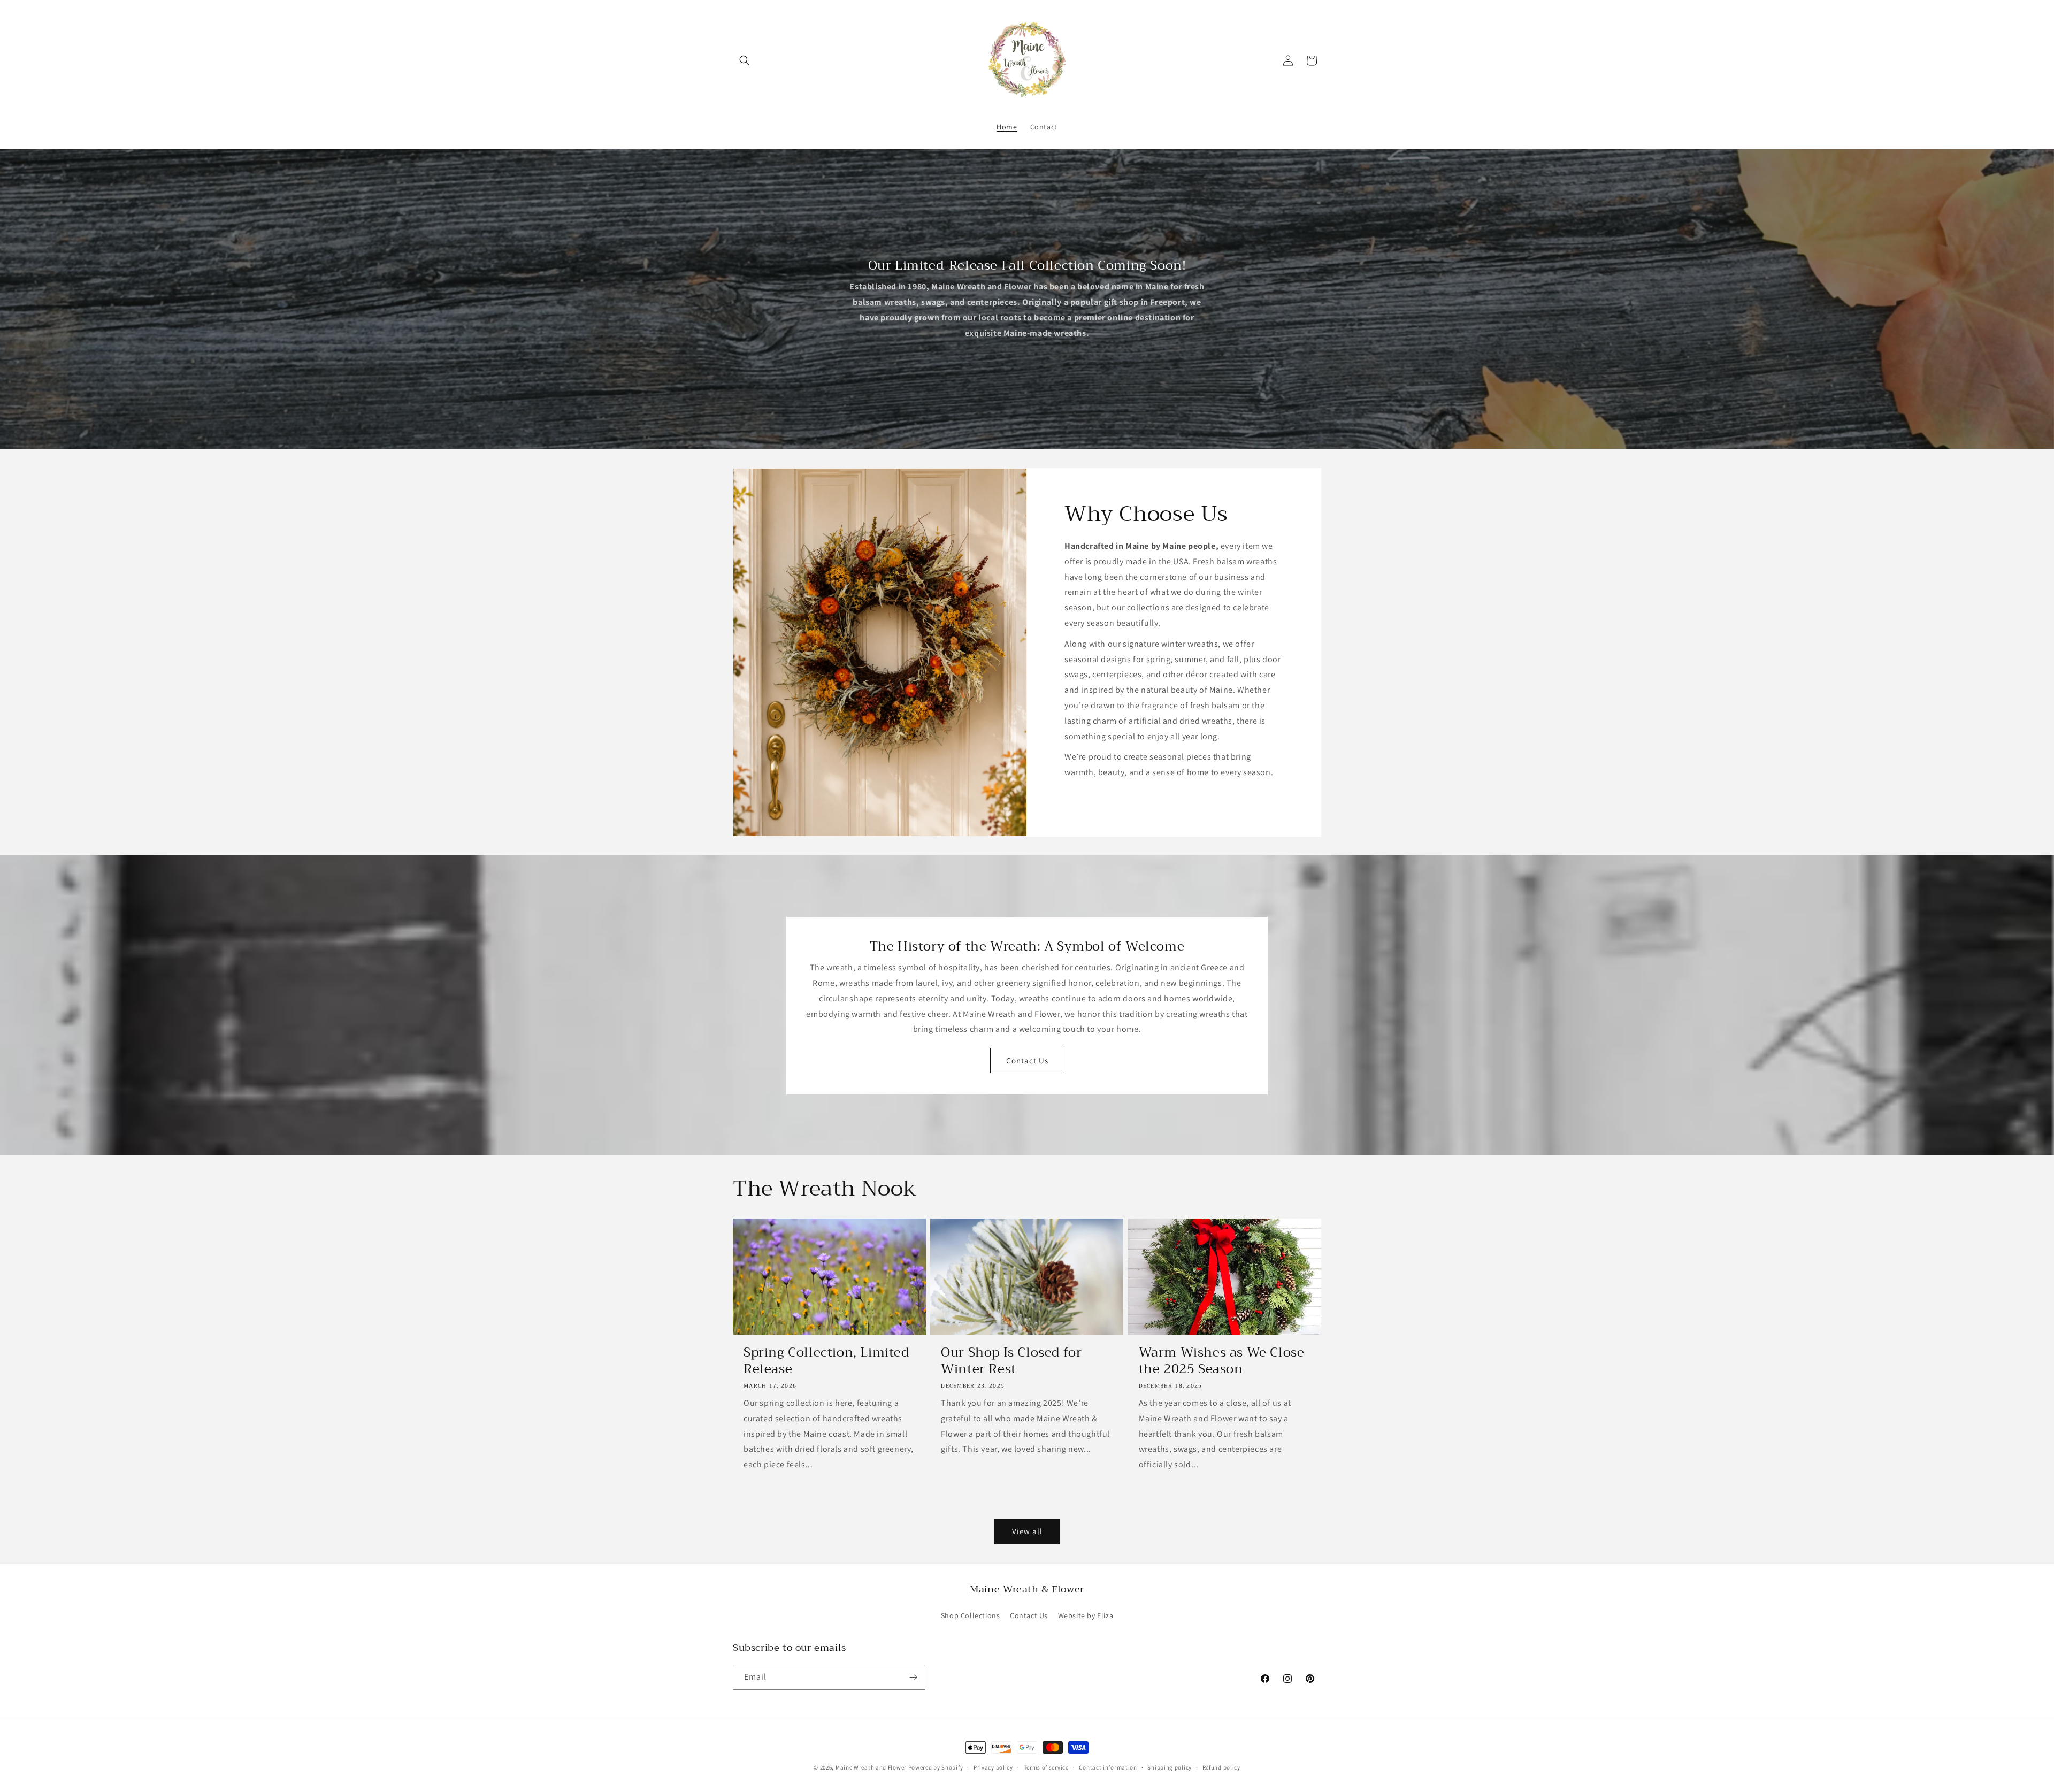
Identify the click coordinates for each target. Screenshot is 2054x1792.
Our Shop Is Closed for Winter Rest (1011, 1361)
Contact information (1108, 1767)
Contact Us (1027, 1060)
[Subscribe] (913, 1677)
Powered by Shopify (936, 1767)
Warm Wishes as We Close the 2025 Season (1222, 1361)
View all (1027, 1531)
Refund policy (1221, 1767)
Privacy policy (993, 1767)
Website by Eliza (1086, 1615)
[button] (745, 60)
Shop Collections (971, 1615)
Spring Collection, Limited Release (826, 1361)
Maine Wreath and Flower (871, 1767)
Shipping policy (1170, 1767)
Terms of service (1046, 1767)
